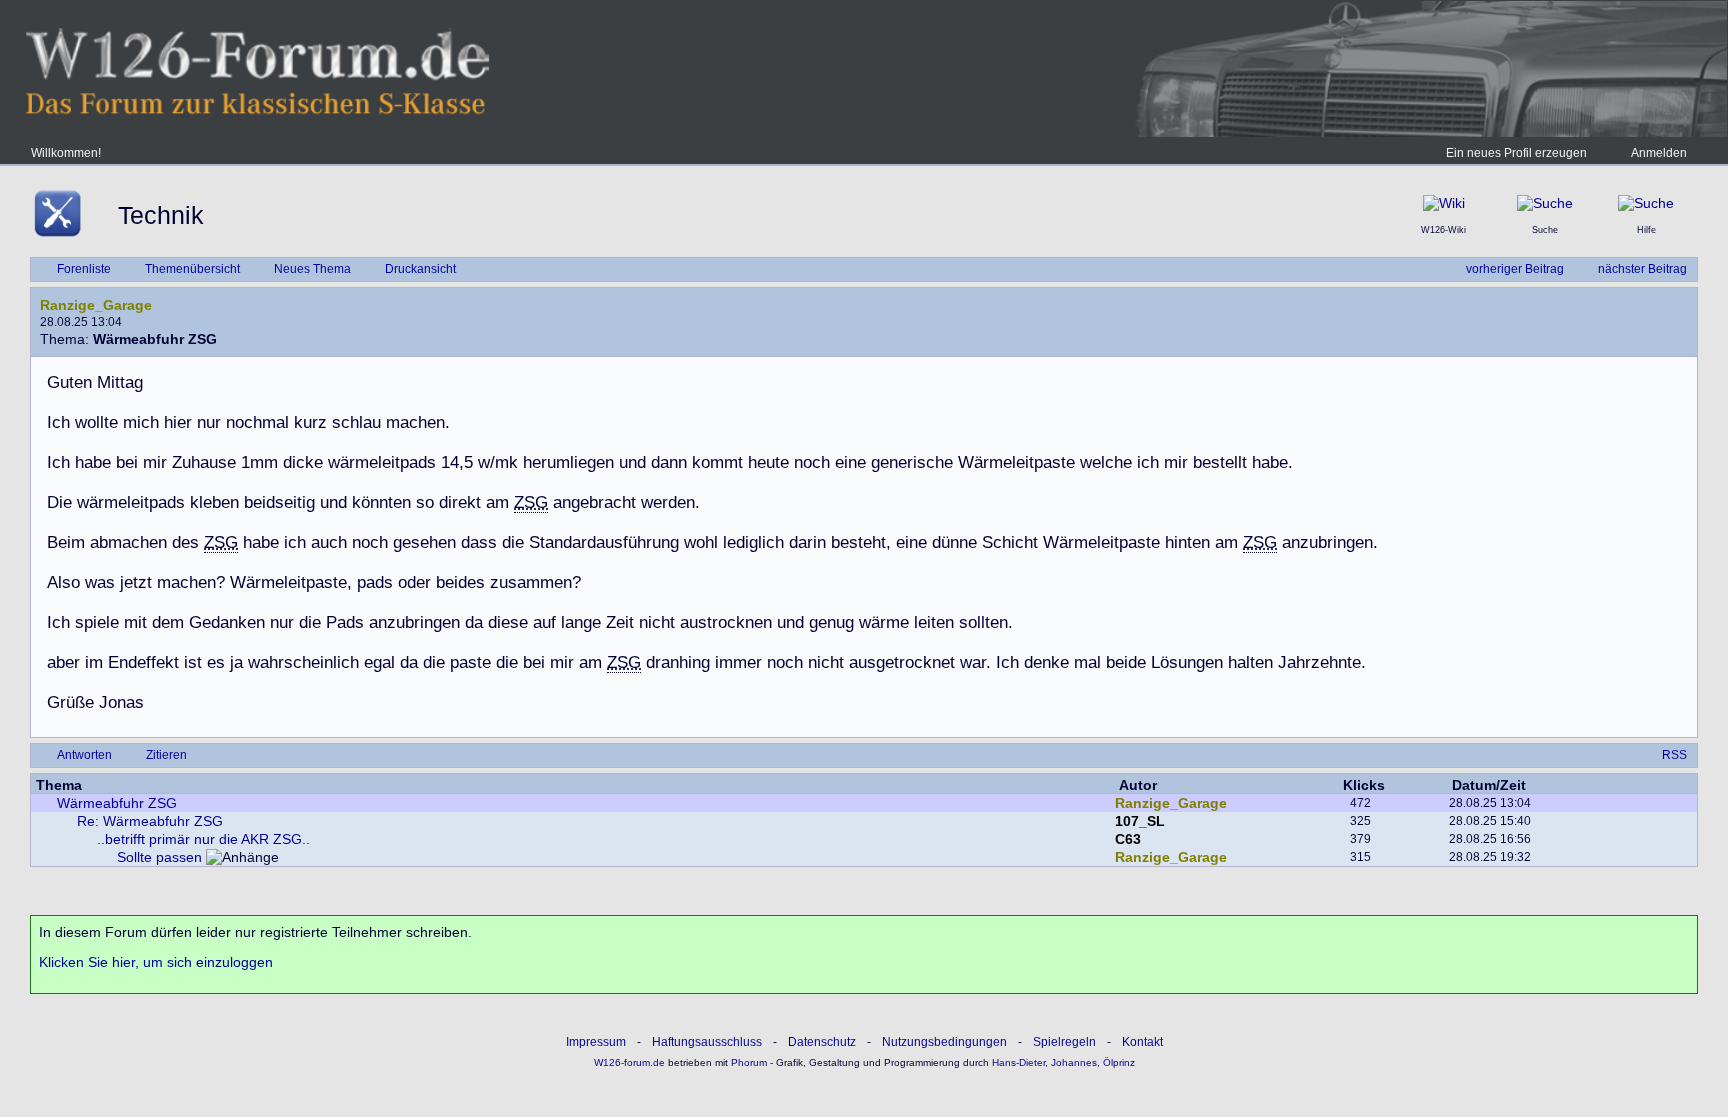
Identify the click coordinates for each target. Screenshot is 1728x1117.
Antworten (84, 755)
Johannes (1074, 1062)
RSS (1674, 755)
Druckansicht (420, 269)
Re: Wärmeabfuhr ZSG (150, 821)
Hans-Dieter (1018, 1062)
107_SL (1140, 821)
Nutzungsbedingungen (944, 1042)
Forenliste (84, 269)
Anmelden (1659, 153)
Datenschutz (822, 1042)
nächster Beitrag (1642, 269)
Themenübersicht (192, 269)
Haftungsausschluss (707, 1042)
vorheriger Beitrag (1515, 269)
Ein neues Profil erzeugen (1516, 153)
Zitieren (166, 755)
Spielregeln (1064, 1042)
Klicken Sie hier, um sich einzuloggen (156, 962)
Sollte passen (159, 857)
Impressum (596, 1042)
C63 (1128, 839)
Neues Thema (312, 269)
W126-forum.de (629, 1062)
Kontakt (1142, 1042)
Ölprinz (1119, 1062)
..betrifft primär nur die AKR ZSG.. (203, 839)
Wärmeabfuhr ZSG (117, 803)
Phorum (747, 1062)
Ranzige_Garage (96, 305)
